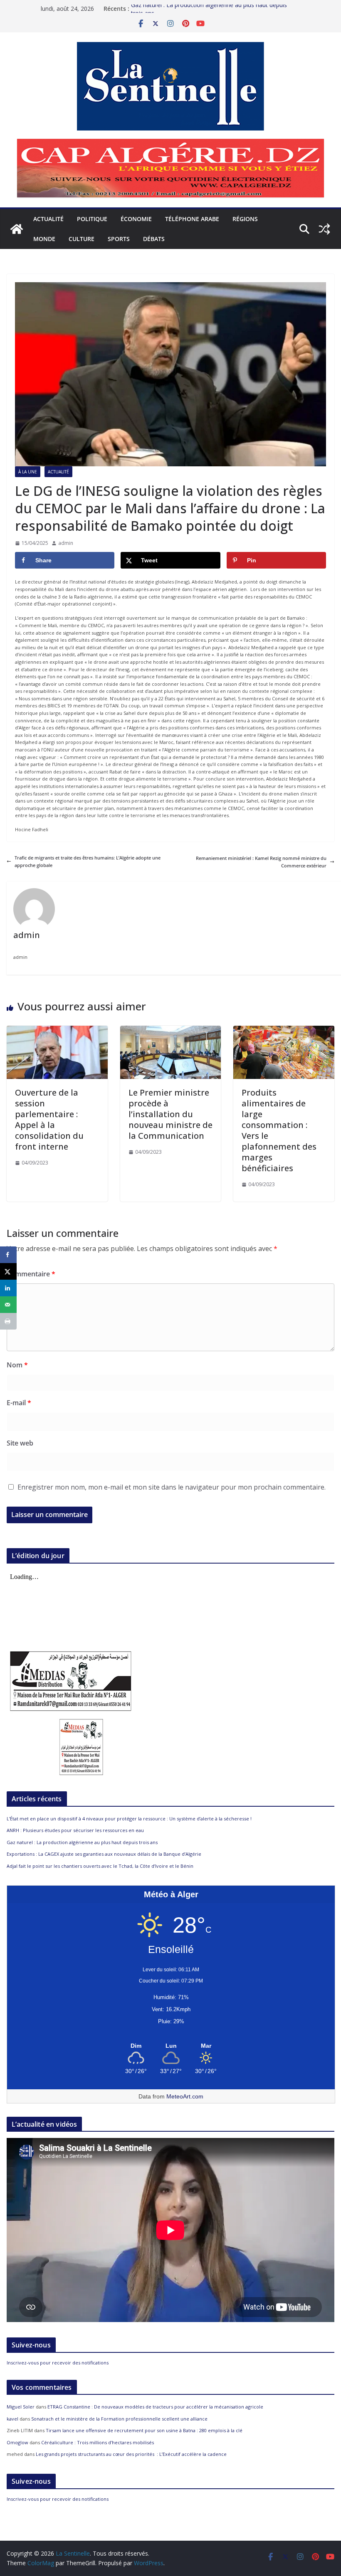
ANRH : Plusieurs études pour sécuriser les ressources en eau (75, 1830)
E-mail (19, 1403)
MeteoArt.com (185, 2096)
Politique (92, 219)
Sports (119, 239)
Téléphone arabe (192, 219)
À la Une (28, 472)
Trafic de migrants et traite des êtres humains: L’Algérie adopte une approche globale (88, 861)
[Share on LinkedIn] (8, 1288)
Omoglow (17, 2442)
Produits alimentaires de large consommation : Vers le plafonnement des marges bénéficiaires (279, 1130)
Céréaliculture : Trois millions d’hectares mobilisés (98, 2442)
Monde (44, 239)
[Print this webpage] (8, 1321)
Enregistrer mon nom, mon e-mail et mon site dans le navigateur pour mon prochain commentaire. (172, 1487)
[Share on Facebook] (8, 1255)
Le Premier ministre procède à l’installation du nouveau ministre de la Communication (170, 1114)
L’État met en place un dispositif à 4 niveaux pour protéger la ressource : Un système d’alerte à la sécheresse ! (129, 1819)
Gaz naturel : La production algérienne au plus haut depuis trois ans (82, 1842)
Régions (245, 219)
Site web (20, 1443)
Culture (82, 239)
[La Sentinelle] (17, 229)
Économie (136, 219)
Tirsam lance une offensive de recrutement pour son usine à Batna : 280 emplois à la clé (144, 2430)
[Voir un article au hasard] (324, 229)
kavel (12, 2419)
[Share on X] (8, 1271)
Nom (17, 1365)
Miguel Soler (21, 2407)
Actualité (48, 219)
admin (66, 543)
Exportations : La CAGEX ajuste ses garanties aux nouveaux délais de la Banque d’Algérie (104, 1854)
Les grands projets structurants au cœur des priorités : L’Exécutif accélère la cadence (131, 2454)
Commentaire (31, 1274)
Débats (154, 239)
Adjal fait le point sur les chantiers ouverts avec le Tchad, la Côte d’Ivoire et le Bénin (100, 1866)
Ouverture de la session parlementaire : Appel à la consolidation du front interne (49, 1119)
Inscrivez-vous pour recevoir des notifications (58, 2363)
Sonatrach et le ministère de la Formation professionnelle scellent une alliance (119, 2419)
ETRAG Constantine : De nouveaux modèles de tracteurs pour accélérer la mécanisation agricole (155, 2407)
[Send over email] (8, 1305)
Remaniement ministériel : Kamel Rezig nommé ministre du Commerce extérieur (261, 862)
